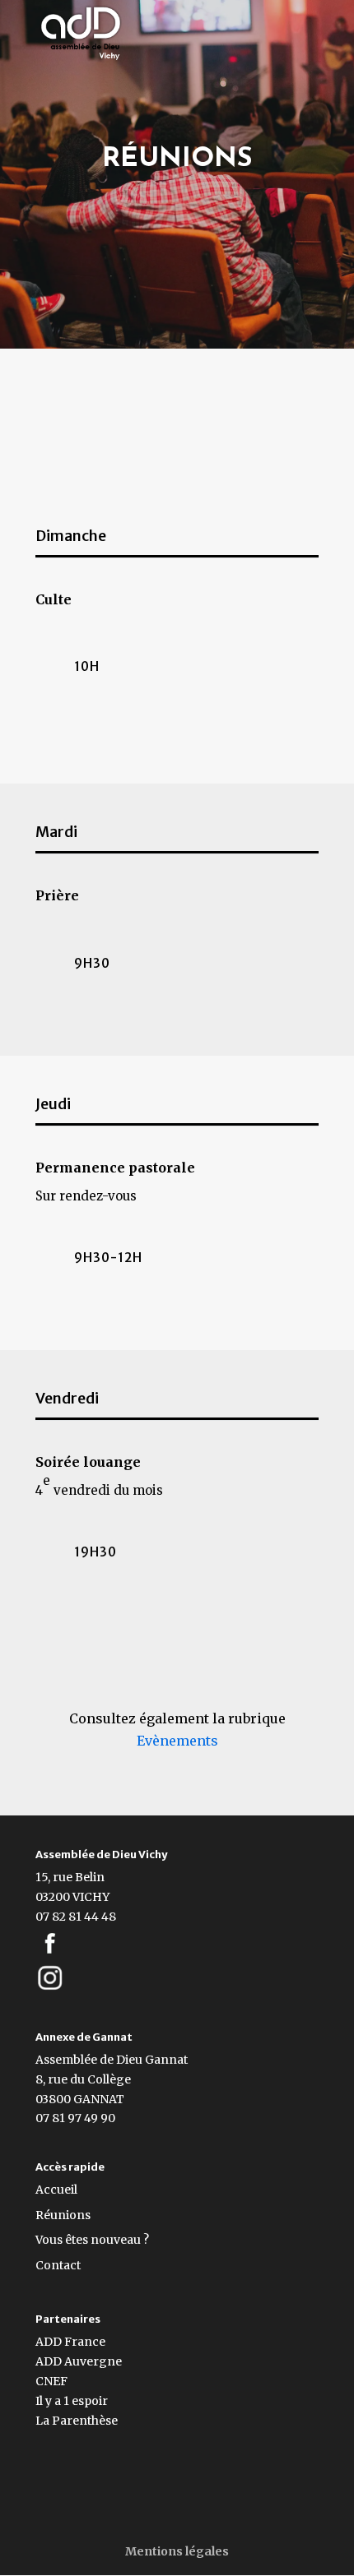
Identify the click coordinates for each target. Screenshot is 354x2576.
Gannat (166, 2060)
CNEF (51, 2381)
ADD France (70, 2342)
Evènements (177, 1741)
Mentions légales (177, 2551)
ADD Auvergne (79, 2361)
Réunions (63, 2215)
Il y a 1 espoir (72, 2401)
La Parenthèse (77, 2421)
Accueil (56, 2190)
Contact (58, 2265)
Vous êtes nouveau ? (92, 2240)
